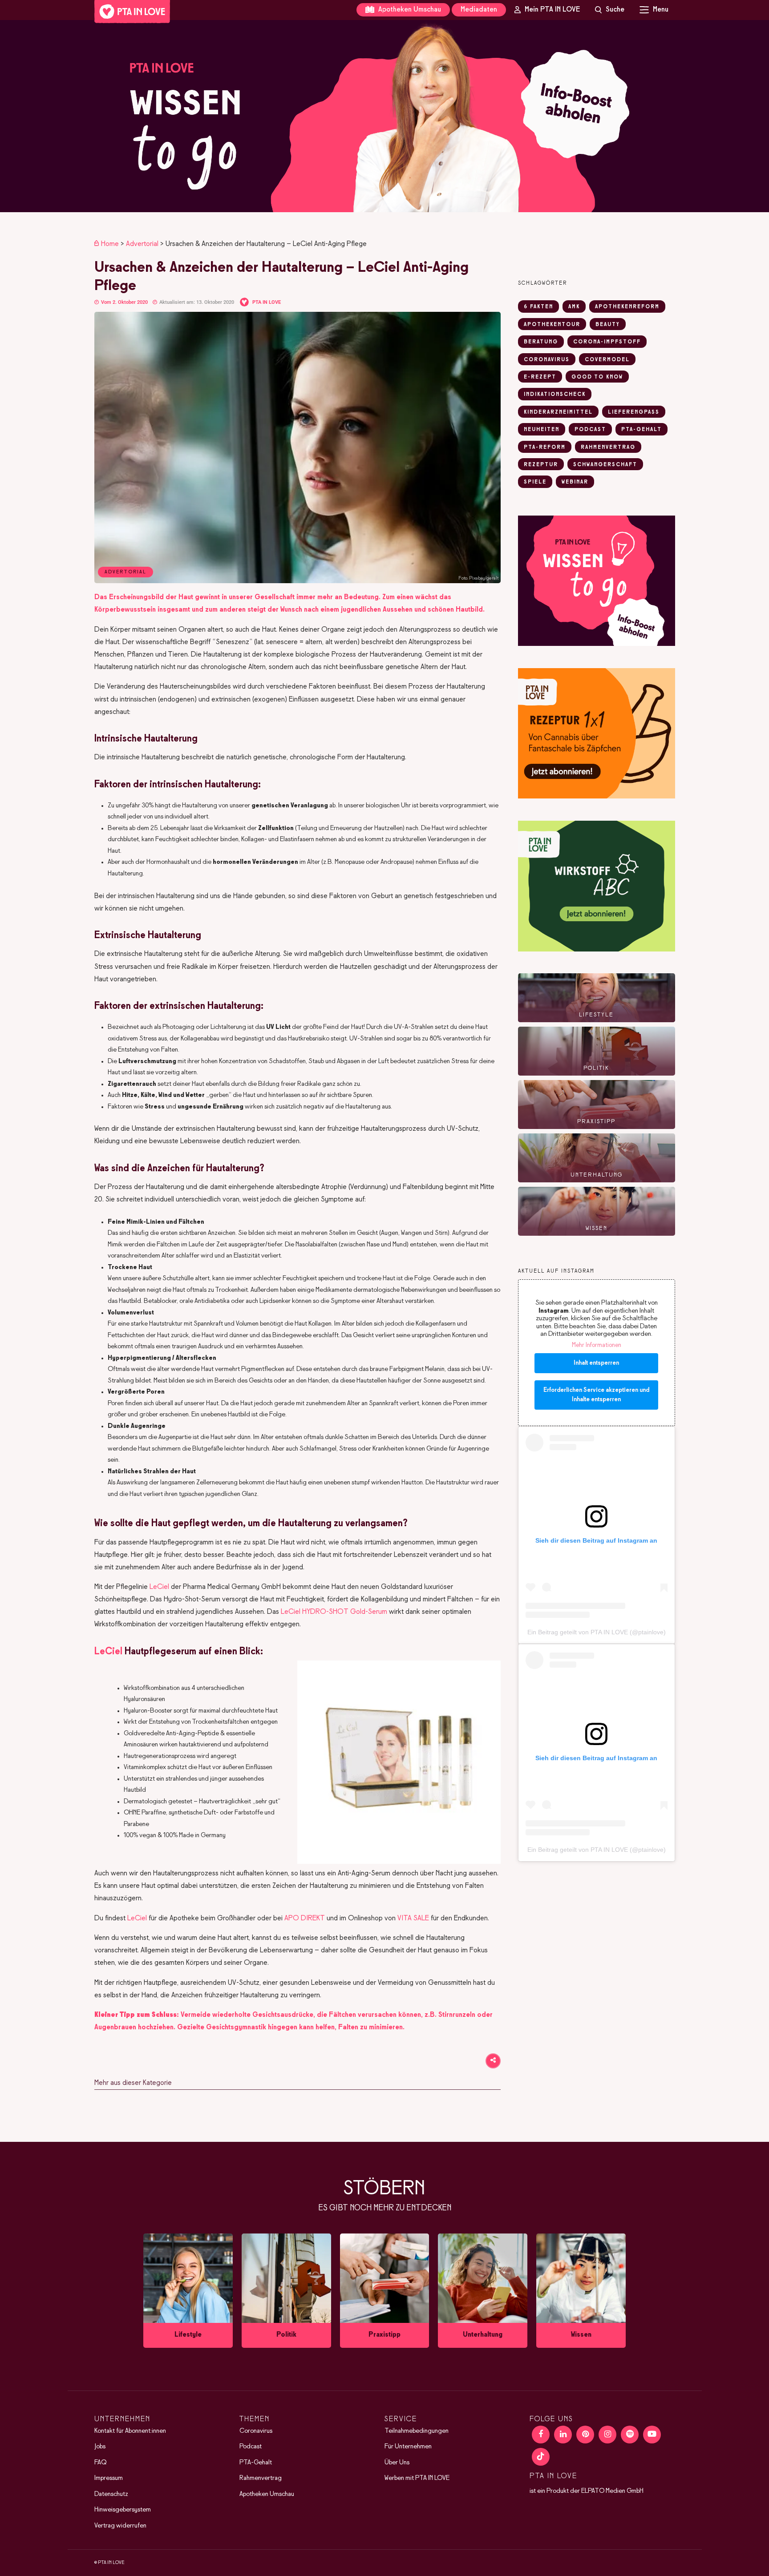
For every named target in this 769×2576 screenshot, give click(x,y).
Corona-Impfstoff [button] (607, 342)
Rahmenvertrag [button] (608, 447)
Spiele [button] (535, 482)
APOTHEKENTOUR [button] (552, 325)
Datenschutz (111, 2494)
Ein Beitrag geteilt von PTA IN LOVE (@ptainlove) (597, 1632)
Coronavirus (256, 2431)
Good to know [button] (597, 377)
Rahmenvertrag (261, 2478)
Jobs (100, 2447)
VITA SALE (413, 1918)
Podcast (251, 2447)
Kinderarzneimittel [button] (558, 412)
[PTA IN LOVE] (132, 12)
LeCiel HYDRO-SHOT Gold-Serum (334, 1612)
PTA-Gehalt (256, 2463)
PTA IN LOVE (267, 302)
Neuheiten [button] (542, 430)
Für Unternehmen (408, 2447)
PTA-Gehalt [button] (642, 430)
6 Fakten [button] (538, 307)
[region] (384, 116)
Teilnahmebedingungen (417, 2431)
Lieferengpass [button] (634, 412)
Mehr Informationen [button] (597, 1345)
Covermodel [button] (607, 360)
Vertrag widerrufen (120, 2526)
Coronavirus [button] (547, 360)
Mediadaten (479, 10)
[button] (384, 116)
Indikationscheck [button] (555, 395)
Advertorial (142, 244)
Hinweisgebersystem (123, 2510)
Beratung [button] (541, 342)
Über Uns (397, 2463)
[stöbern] (188, 2291)
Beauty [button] (608, 325)
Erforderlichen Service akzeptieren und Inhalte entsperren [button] (596, 1395)
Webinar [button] (575, 482)
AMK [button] (574, 307)
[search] (610, 10)
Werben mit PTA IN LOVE (417, 2478)
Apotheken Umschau (409, 10)
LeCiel (159, 1587)
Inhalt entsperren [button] (596, 1363)
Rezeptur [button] (541, 465)
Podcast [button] (590, 430)
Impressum (109, 2478)
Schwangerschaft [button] (605, 465)
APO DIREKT (305, 1918)
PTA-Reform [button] (545, 447)
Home (110, 244)
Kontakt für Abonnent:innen (130, 2431)
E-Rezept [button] (540, 377)
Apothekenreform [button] (627, 307)
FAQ (100, 2463)
